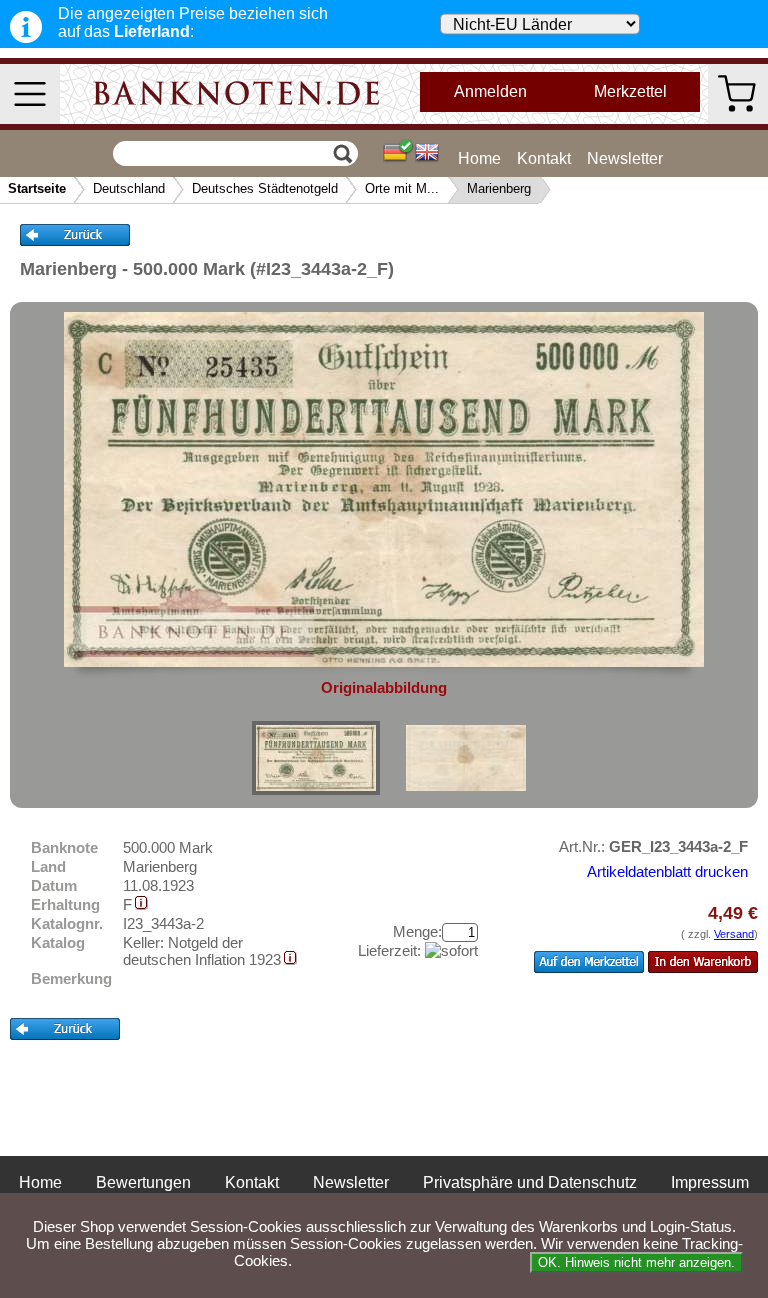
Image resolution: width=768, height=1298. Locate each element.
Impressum (710, 1182)
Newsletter (625, 158)
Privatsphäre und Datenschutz (530, 1182)
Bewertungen (143, 1182)
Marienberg (499, 188)
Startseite (37, 188)
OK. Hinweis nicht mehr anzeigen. (636, 1262)
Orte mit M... (402, 188)
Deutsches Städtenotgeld (265, 188)
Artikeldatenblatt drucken (667, 871)
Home (479, 158)
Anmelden (490, 91)
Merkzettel (630, 91)
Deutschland (129, 188)
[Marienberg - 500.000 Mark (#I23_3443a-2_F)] (316, 758)
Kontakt (544, 158)
